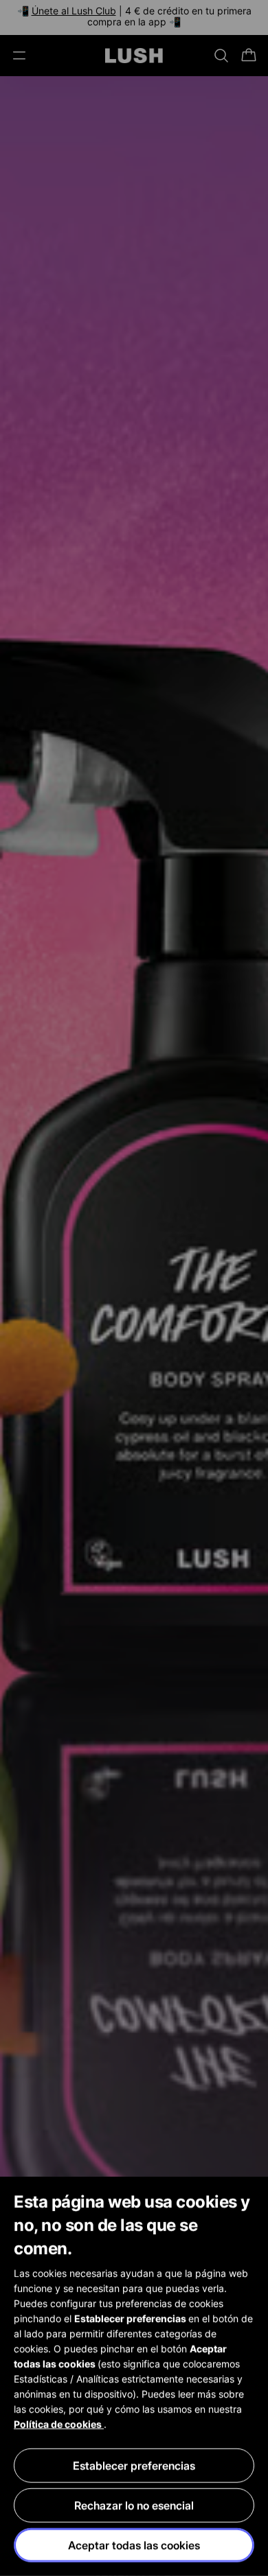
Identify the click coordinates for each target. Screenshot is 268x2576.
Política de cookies (59, 2424)
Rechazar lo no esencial (134, 2505)
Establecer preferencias (134, 2466)
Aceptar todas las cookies (134, 2545)
